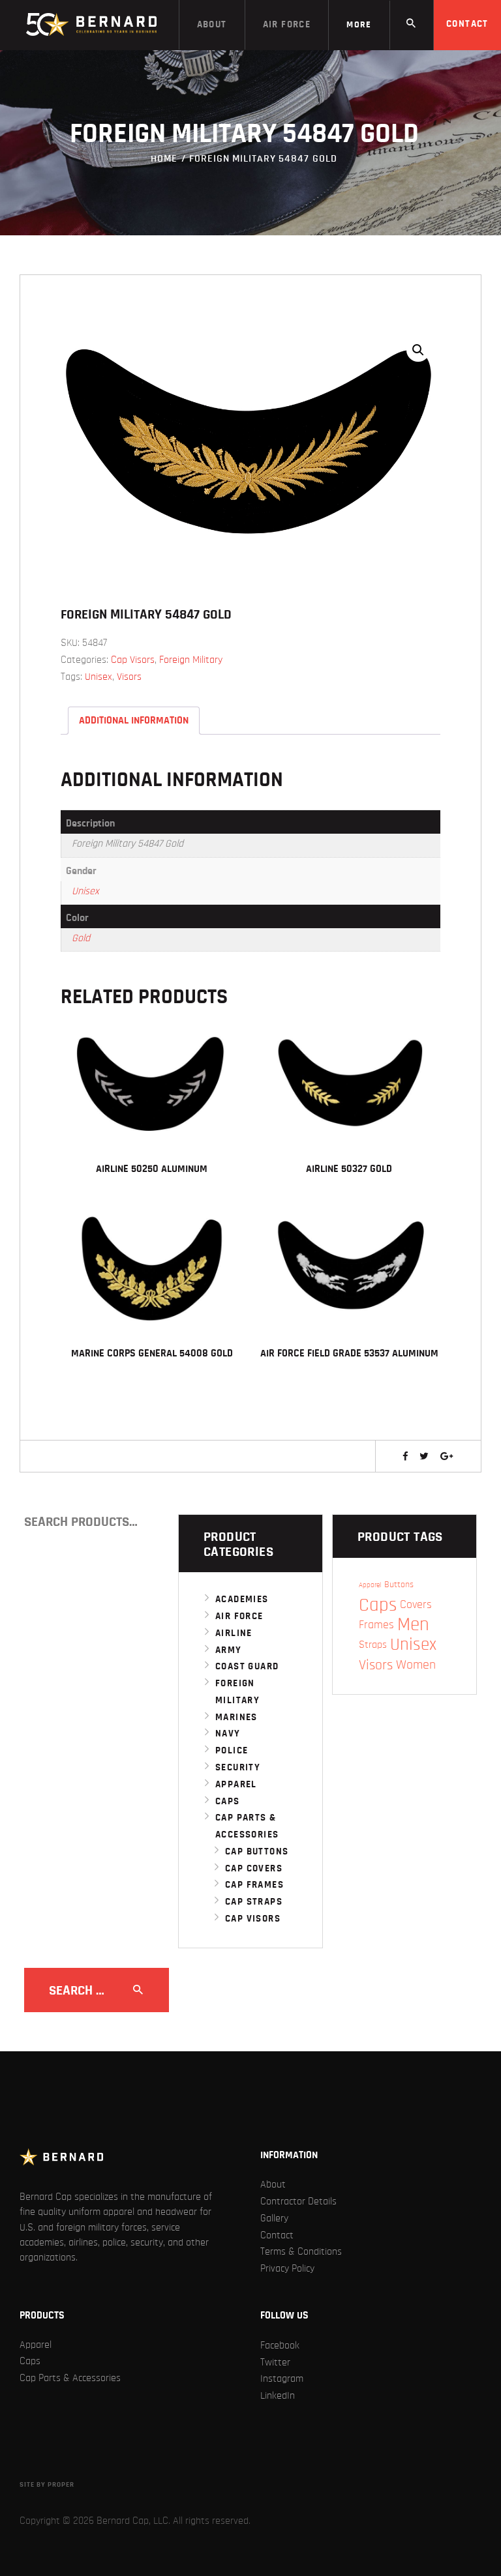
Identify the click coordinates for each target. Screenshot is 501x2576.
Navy (228, 1734)
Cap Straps (254, 1902)
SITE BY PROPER (47, 2484)
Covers (416, 1605)
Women (416, 1665)
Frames (376, 1625)
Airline (234, 1633)
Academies (242, 1599)
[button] (418, 350)
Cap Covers (254, 1868)
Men (413, 1625)
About (273, 2184)
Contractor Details (298, 2201)
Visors (129, 677)
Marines (236, 1717)
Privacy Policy (287, 2268)
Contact (277, 2235)
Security (238, 1767)
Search (154, 1522)
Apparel (236, 1784)
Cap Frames (254, 1885)
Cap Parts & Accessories (70, 2378)
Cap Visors (133, 660)
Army (229, 1650)
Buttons (399, 1585)
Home (164, 158)
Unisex (99, 677)
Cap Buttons (257, 1852)
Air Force (239, 1616)
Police (232, 1750)
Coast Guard (247, 1666)
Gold (81, 938)
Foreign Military (191, 660)
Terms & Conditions (301, 2251)
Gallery (274, 2218)
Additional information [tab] (134, 720)
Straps (373, 1645)
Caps (228, 1801)
